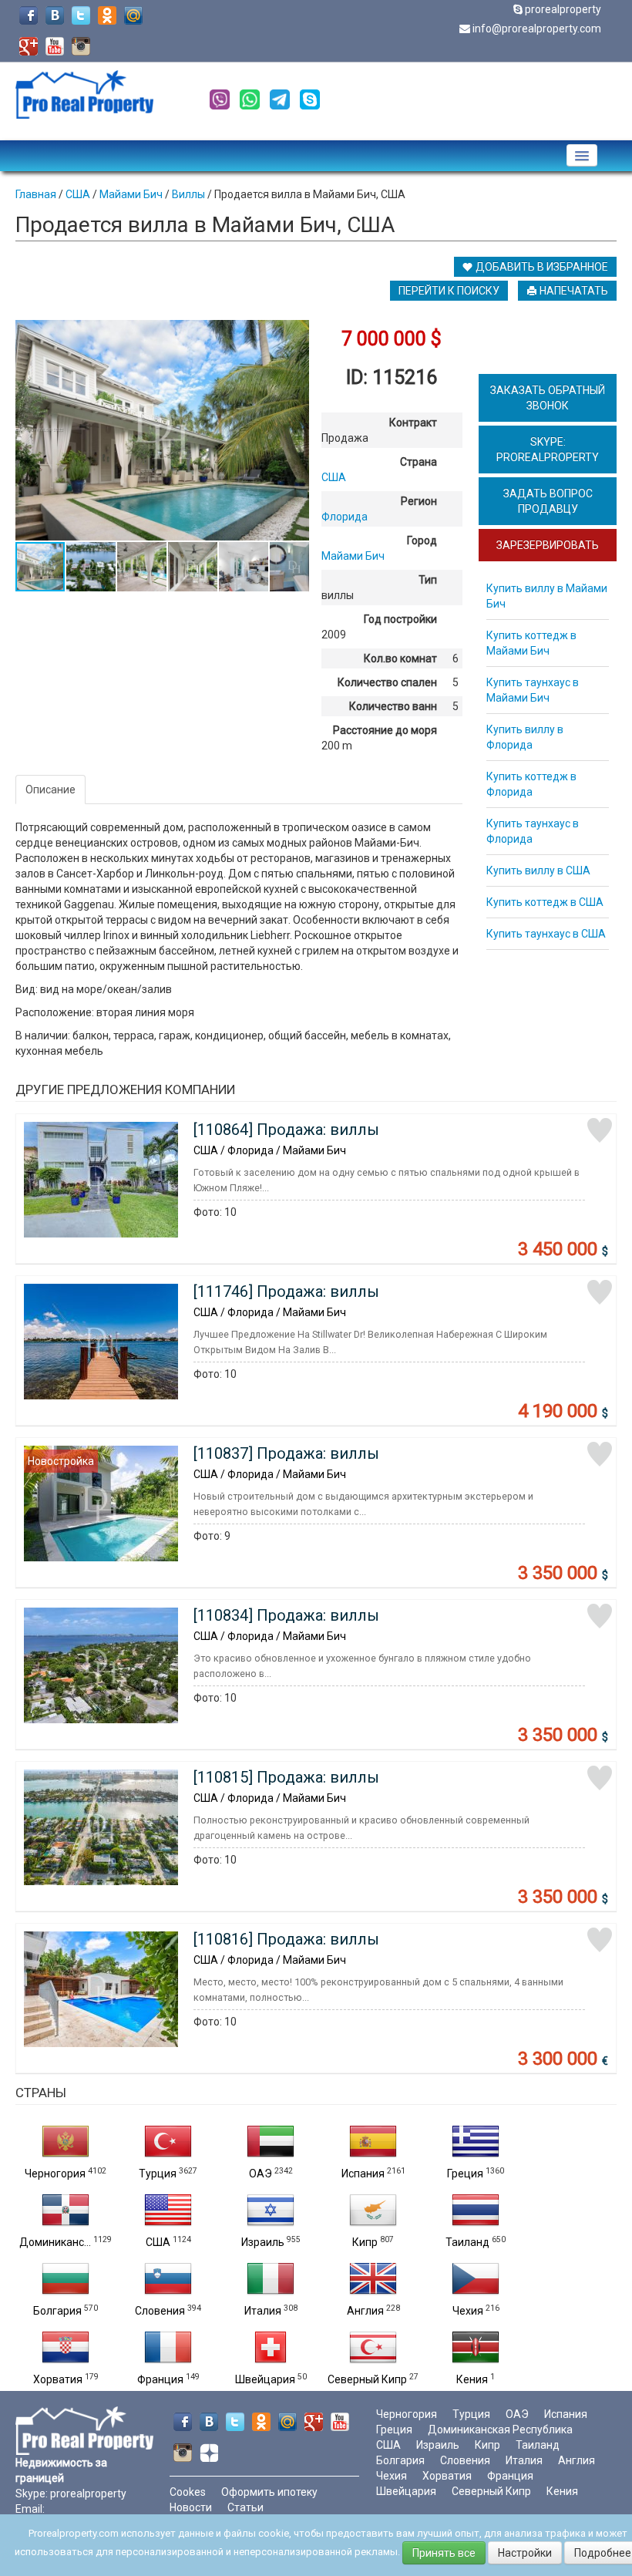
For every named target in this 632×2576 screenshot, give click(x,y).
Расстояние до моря (385, 730)
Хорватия (58, 2379)
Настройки (525, 2553)
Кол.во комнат (400, 658)
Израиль (263, 2242)
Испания (363, 2174)
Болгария (57, 2311)
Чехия (468, 2311)
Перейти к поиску (449, 291)
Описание (50, 790)
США (158, 2242)
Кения (472, 2379)
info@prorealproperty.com (537, 29)
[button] (295, 334)
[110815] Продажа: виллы (286, 1777)
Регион (419, 501)
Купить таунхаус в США (546, 934)
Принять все (444, 2553)
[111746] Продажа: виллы (286, 1291)
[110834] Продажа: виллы (286, 1615)
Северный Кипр (367, 2379)
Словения (160, 2311)
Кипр (365, 2242)
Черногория (55, 2174)
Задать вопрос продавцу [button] (548, 501)
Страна (419, 462)
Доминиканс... (55, 2242)
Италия (263, 2311)
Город (422, 540)
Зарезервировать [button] (548, 545)
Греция (465, 2174)
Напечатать (573, 291)
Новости (191, 2507)
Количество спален (387, 682)
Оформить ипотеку (269, 2492)
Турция (158, 2174)
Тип (428, 580)
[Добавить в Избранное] (600, 1130)
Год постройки (400, 619)
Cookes (188, 2492)
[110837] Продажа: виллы (286, 1453)
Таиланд (467, 2242)
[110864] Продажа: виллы (286, 1130)
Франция (160, 2379)
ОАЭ (261, 2174)
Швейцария (265, 2379)
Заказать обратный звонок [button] (548, 398)
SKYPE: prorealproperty (548, 450)
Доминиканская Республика (500, 2430)
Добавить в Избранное (541, 267)
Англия (365, 2311)
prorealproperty (563, 9)
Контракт (413, 423)
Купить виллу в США (538, 870)
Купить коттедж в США (545, 902)
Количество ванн (393, 706)
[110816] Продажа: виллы (286, 1939)
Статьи (245, 2507)
